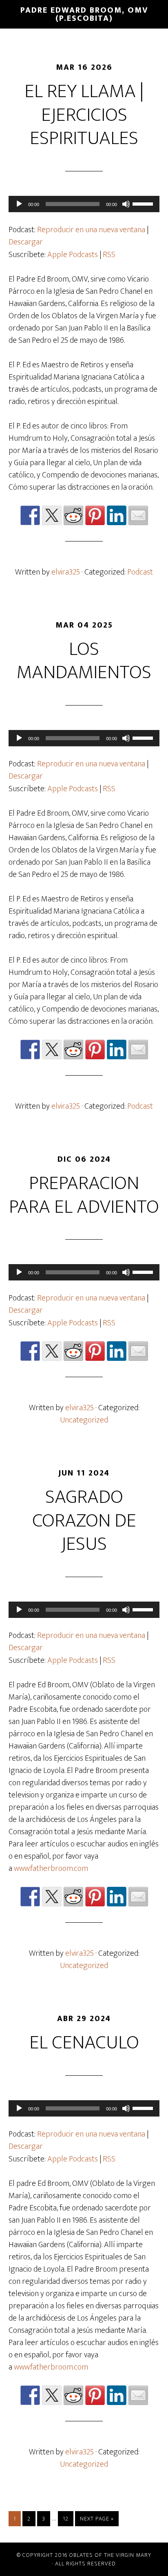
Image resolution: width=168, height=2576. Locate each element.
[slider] (144, 203)
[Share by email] (138, 515)
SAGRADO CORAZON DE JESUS (84, 1521)
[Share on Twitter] (52, 515)
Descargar (26, 242)
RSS (109, 255)
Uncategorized (84, 1420)
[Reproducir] (19, 204)
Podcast (140, 572)
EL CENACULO (84, 2043)
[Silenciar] (126, 204)
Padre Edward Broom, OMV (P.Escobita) (84, 14)
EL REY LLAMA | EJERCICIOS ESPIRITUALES (84, 115)
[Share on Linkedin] (117, 515)
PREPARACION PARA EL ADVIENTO (84, 1195)
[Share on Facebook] (30, 515)
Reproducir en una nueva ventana (91, 230)
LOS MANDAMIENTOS (84, 661)
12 (66, 2519)
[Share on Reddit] (73, 515)
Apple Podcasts (73, 255)
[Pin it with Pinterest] (95, 515)
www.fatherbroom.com (51, 1868)
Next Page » (97, 2519)
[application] (84, 204)
